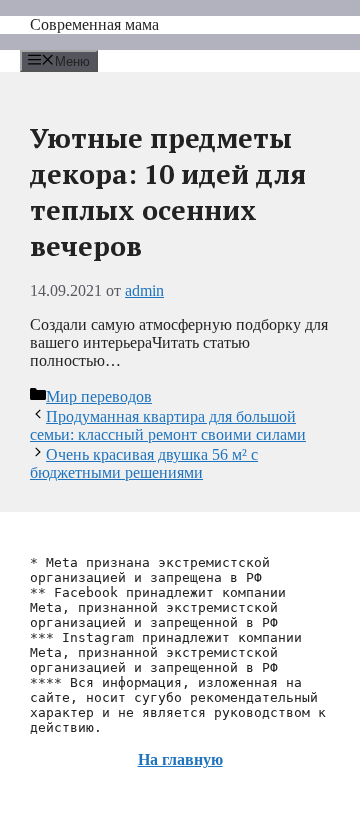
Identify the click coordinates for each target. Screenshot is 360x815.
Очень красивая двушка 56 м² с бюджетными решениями (144, 463)
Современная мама (94, 24)
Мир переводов (99, 396)
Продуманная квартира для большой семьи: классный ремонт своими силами (168, 425)
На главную (180, 759)
